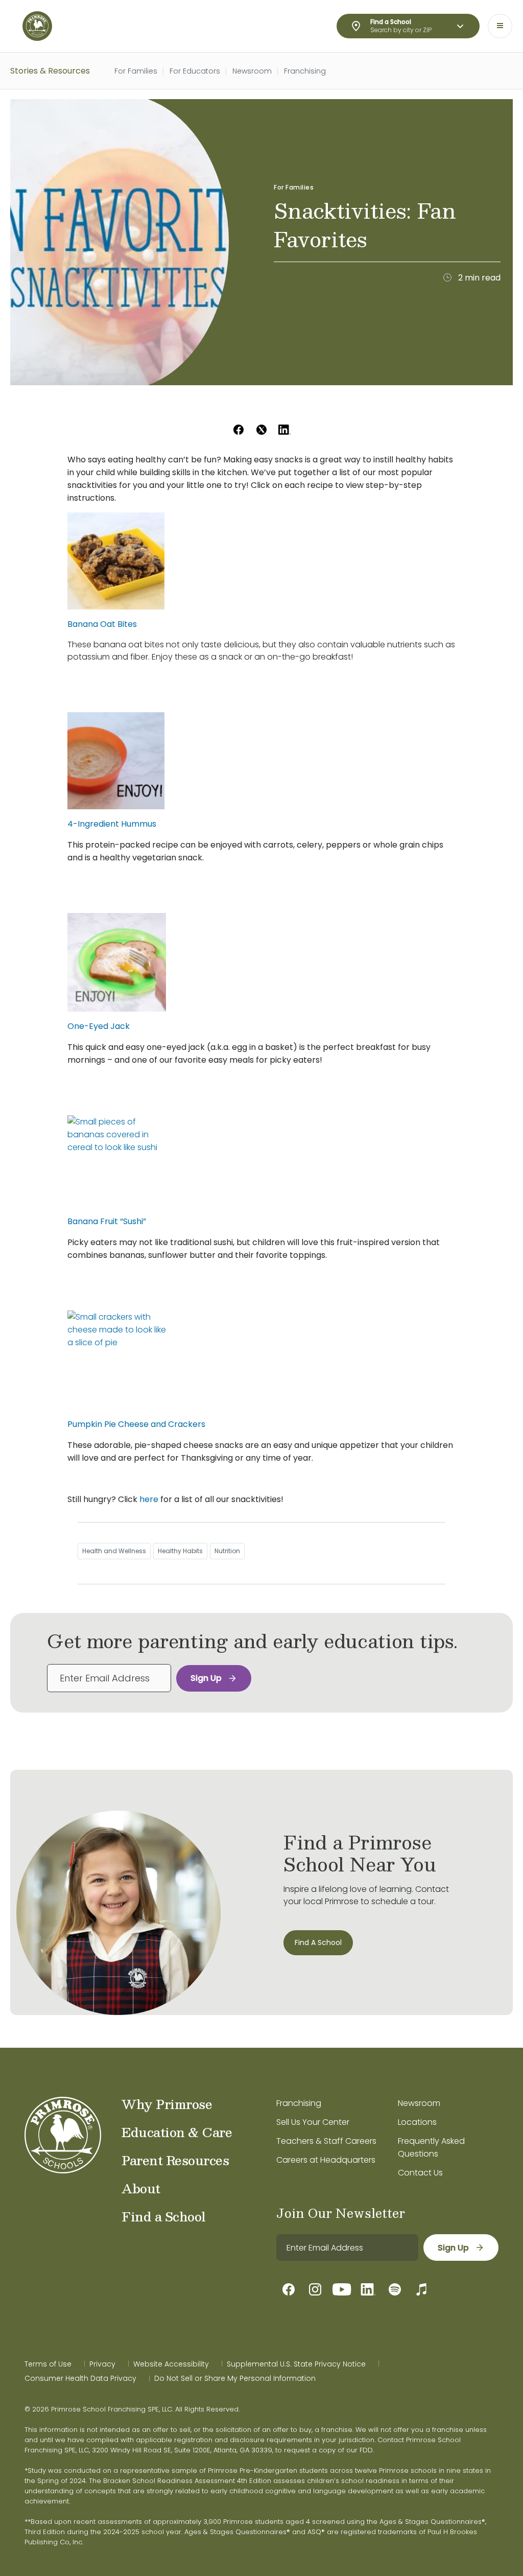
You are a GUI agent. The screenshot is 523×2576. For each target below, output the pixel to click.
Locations (417, 2122)
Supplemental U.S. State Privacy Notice (296, 2364)
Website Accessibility (171, 2364)
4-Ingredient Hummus (112, 824)
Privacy (102, 2364)
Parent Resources (175, 2160)
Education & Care (177, 2132)
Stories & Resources (50, 71)
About (141, 2188)
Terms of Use (48, 2364)
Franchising (305, 71)
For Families (136, 71)
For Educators (195, 71)
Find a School (164, 2216)
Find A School (318, 1942)
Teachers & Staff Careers (326, 2141)
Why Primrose (167, 2104)
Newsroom (252, 71)
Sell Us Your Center (313, 2122)
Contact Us (420, 2173)
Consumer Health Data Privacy (80, 2378)
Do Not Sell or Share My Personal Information (235, 2378)
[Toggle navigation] (500, 26)
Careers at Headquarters (326, 2160)
